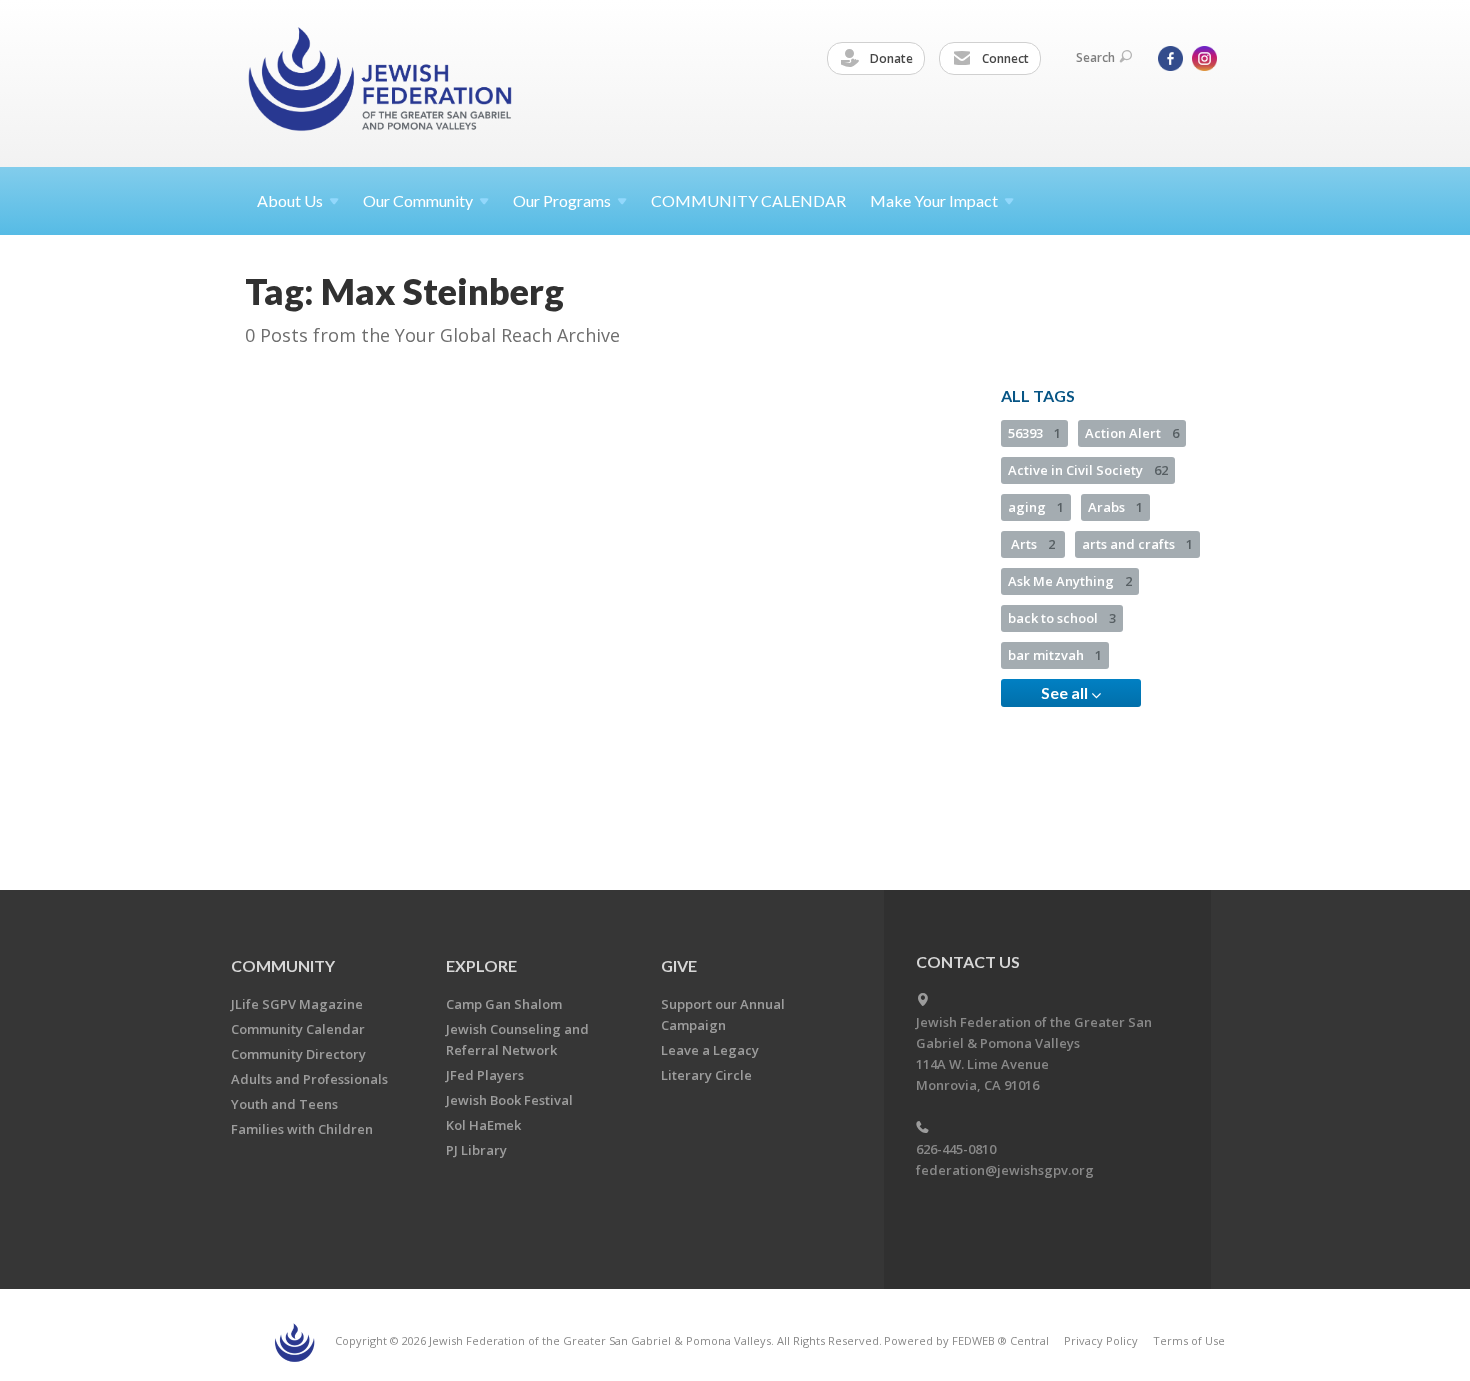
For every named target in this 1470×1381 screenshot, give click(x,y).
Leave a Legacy (710, 1050)
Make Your (934, 200)
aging (1036, 507)
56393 (1034, 433)
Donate (890, 58)
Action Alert (1132, 433)
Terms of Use (1189, 1340)
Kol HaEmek (483, 1125)
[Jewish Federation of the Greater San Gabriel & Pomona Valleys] (382, 82)
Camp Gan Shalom (504, 1004)
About (290, 200)
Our (562, 200)
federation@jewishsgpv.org (1005, 1170)
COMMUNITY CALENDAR (748, 200)
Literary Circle (706, 1075)
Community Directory (298, 1054)
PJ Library (476, 1150)
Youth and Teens (284, 1104)
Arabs (1115, 507)
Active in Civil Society (1088, 470)
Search (1095, 57)
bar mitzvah (1055, 655)
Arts (1033, 544)
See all (1066, 692)
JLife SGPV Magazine (297, 1004)
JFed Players (485, 1075)
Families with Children (302, 1129)
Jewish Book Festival (509, 1100)
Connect (1004, 58)
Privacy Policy (1101, 1340)
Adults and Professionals (309, 1079)
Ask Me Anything (1070, 581)
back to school (1062, 618)
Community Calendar (298, 1029)
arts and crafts (1137, 544)
